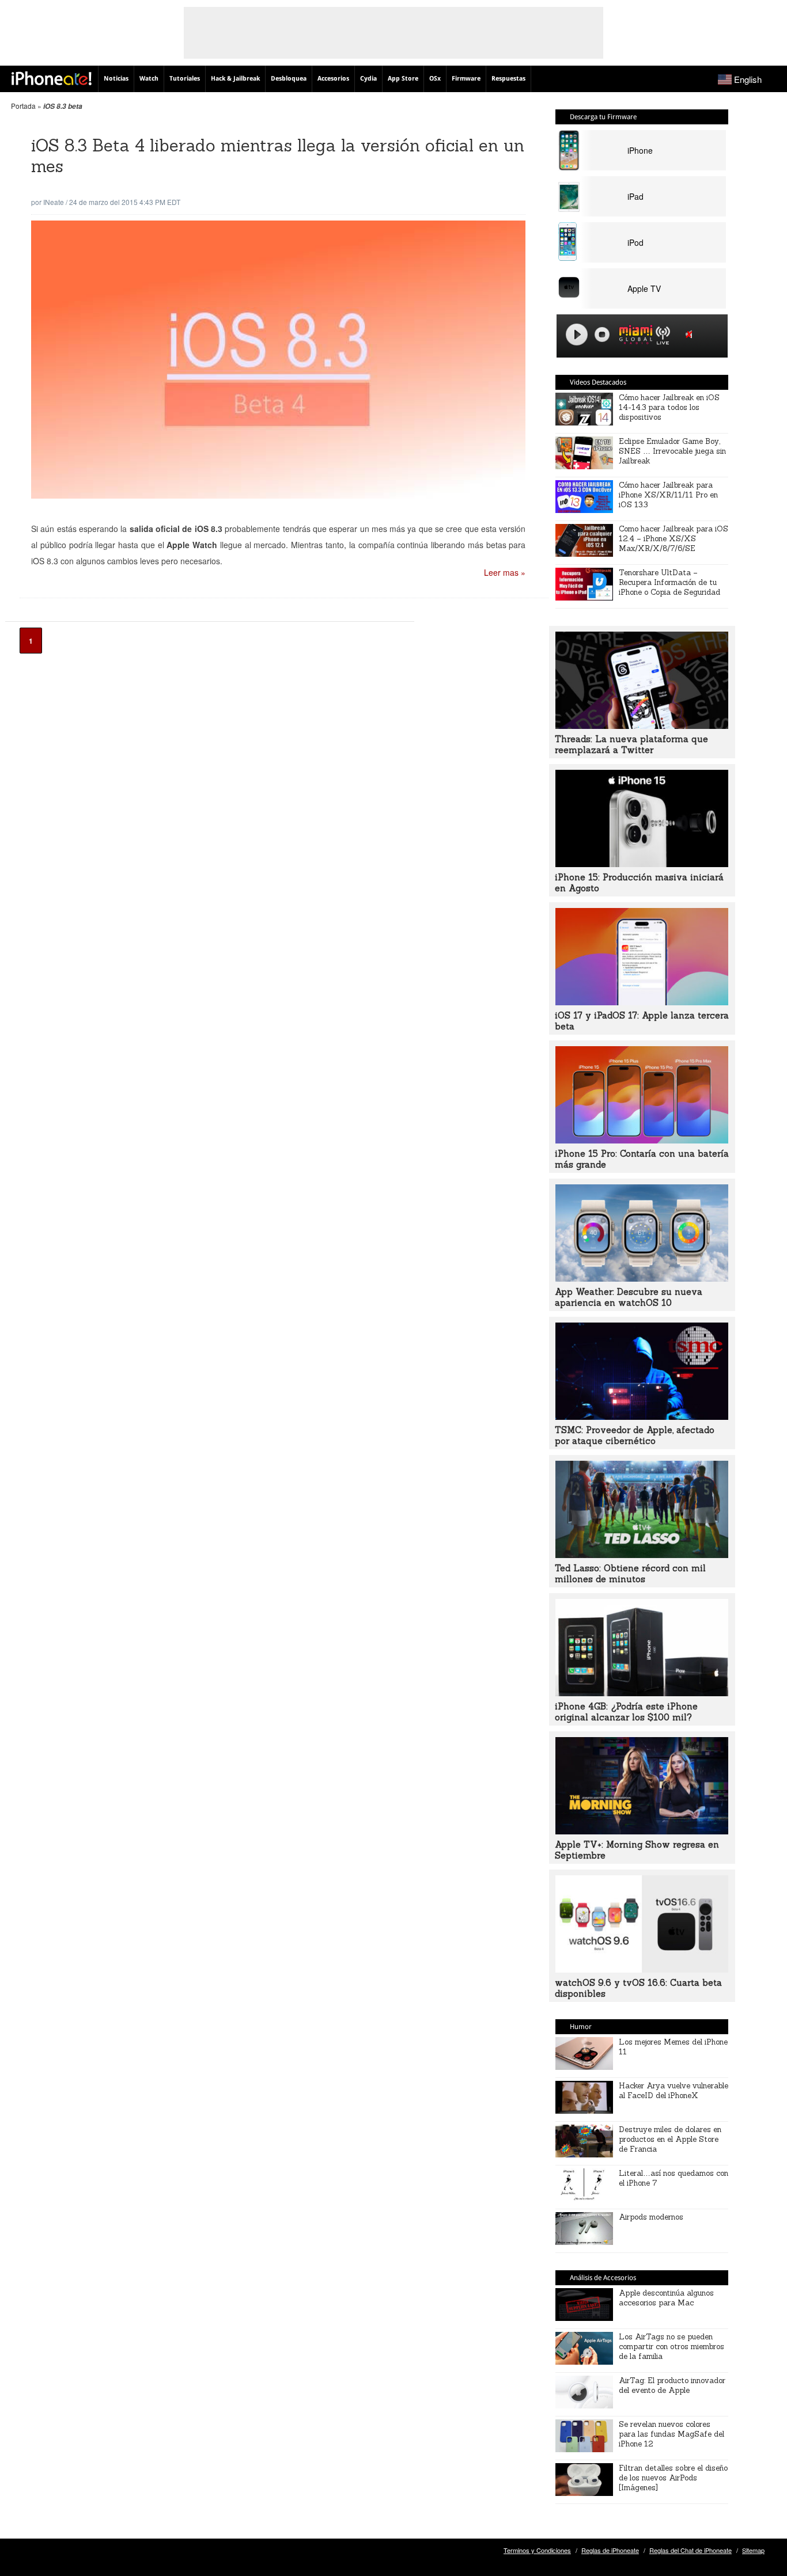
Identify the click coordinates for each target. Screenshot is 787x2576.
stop (602, 335)
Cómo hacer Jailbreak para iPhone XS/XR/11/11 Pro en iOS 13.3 (668, 495)
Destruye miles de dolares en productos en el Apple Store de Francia (670, 2139)
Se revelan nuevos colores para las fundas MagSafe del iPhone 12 (671, 2434)
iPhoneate (52, 78)
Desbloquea (289, 79)
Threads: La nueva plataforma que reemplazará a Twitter (631, 744)
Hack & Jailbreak (235, 79)
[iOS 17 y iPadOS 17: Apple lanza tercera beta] (642, 1002)
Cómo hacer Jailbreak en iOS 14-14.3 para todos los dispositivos (669, 407)
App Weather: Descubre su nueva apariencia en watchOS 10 (629, 1297)
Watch (149, 79)
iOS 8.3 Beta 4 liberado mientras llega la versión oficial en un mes (278, 156)
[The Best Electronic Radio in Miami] (633, 337)
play (577, 335)
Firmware (466, 79)
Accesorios (333, 79)
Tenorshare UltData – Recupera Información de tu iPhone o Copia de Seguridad (669, 582)
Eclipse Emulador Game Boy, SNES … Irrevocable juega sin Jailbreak (672, 451)
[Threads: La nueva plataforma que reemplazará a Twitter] (642, 725)
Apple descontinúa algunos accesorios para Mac (666, 2298)
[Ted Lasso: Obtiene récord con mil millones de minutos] (642, 1555)
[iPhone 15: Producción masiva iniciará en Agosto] (642, 864)
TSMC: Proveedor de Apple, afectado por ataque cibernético (635, 1435)
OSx (435, 79)
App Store (403, 79)
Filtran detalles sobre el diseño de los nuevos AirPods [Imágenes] (673, 2478)
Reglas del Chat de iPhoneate (690, 2550)
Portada (23, 106)
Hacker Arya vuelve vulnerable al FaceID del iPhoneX (674, 2091)
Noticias (116, 79)
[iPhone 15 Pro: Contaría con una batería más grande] (642, 1140)
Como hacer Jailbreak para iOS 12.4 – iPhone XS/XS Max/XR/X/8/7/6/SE (674, 539)
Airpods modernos (651, 2217)
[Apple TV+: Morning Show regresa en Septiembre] (642, 1831)
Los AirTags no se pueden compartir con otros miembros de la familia (671, 2347)
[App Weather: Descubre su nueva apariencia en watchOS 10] (642, 1278)
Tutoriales (185, 79)
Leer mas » (505, 572)
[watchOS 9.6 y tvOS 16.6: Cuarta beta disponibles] (642, 1969)
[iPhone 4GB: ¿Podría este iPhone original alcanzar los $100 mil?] (642, 1693)
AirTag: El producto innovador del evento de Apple (672, 2385)
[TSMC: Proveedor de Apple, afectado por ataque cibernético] (642, 1416)
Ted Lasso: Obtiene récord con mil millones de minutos (630, 1574)
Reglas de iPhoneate (610, 2550)
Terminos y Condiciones (537, 2550)
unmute (691, 334)
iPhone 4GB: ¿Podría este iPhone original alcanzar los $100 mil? (626, 1712)
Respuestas (508, 79)
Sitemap (753, 2550)
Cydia (368, 79)
